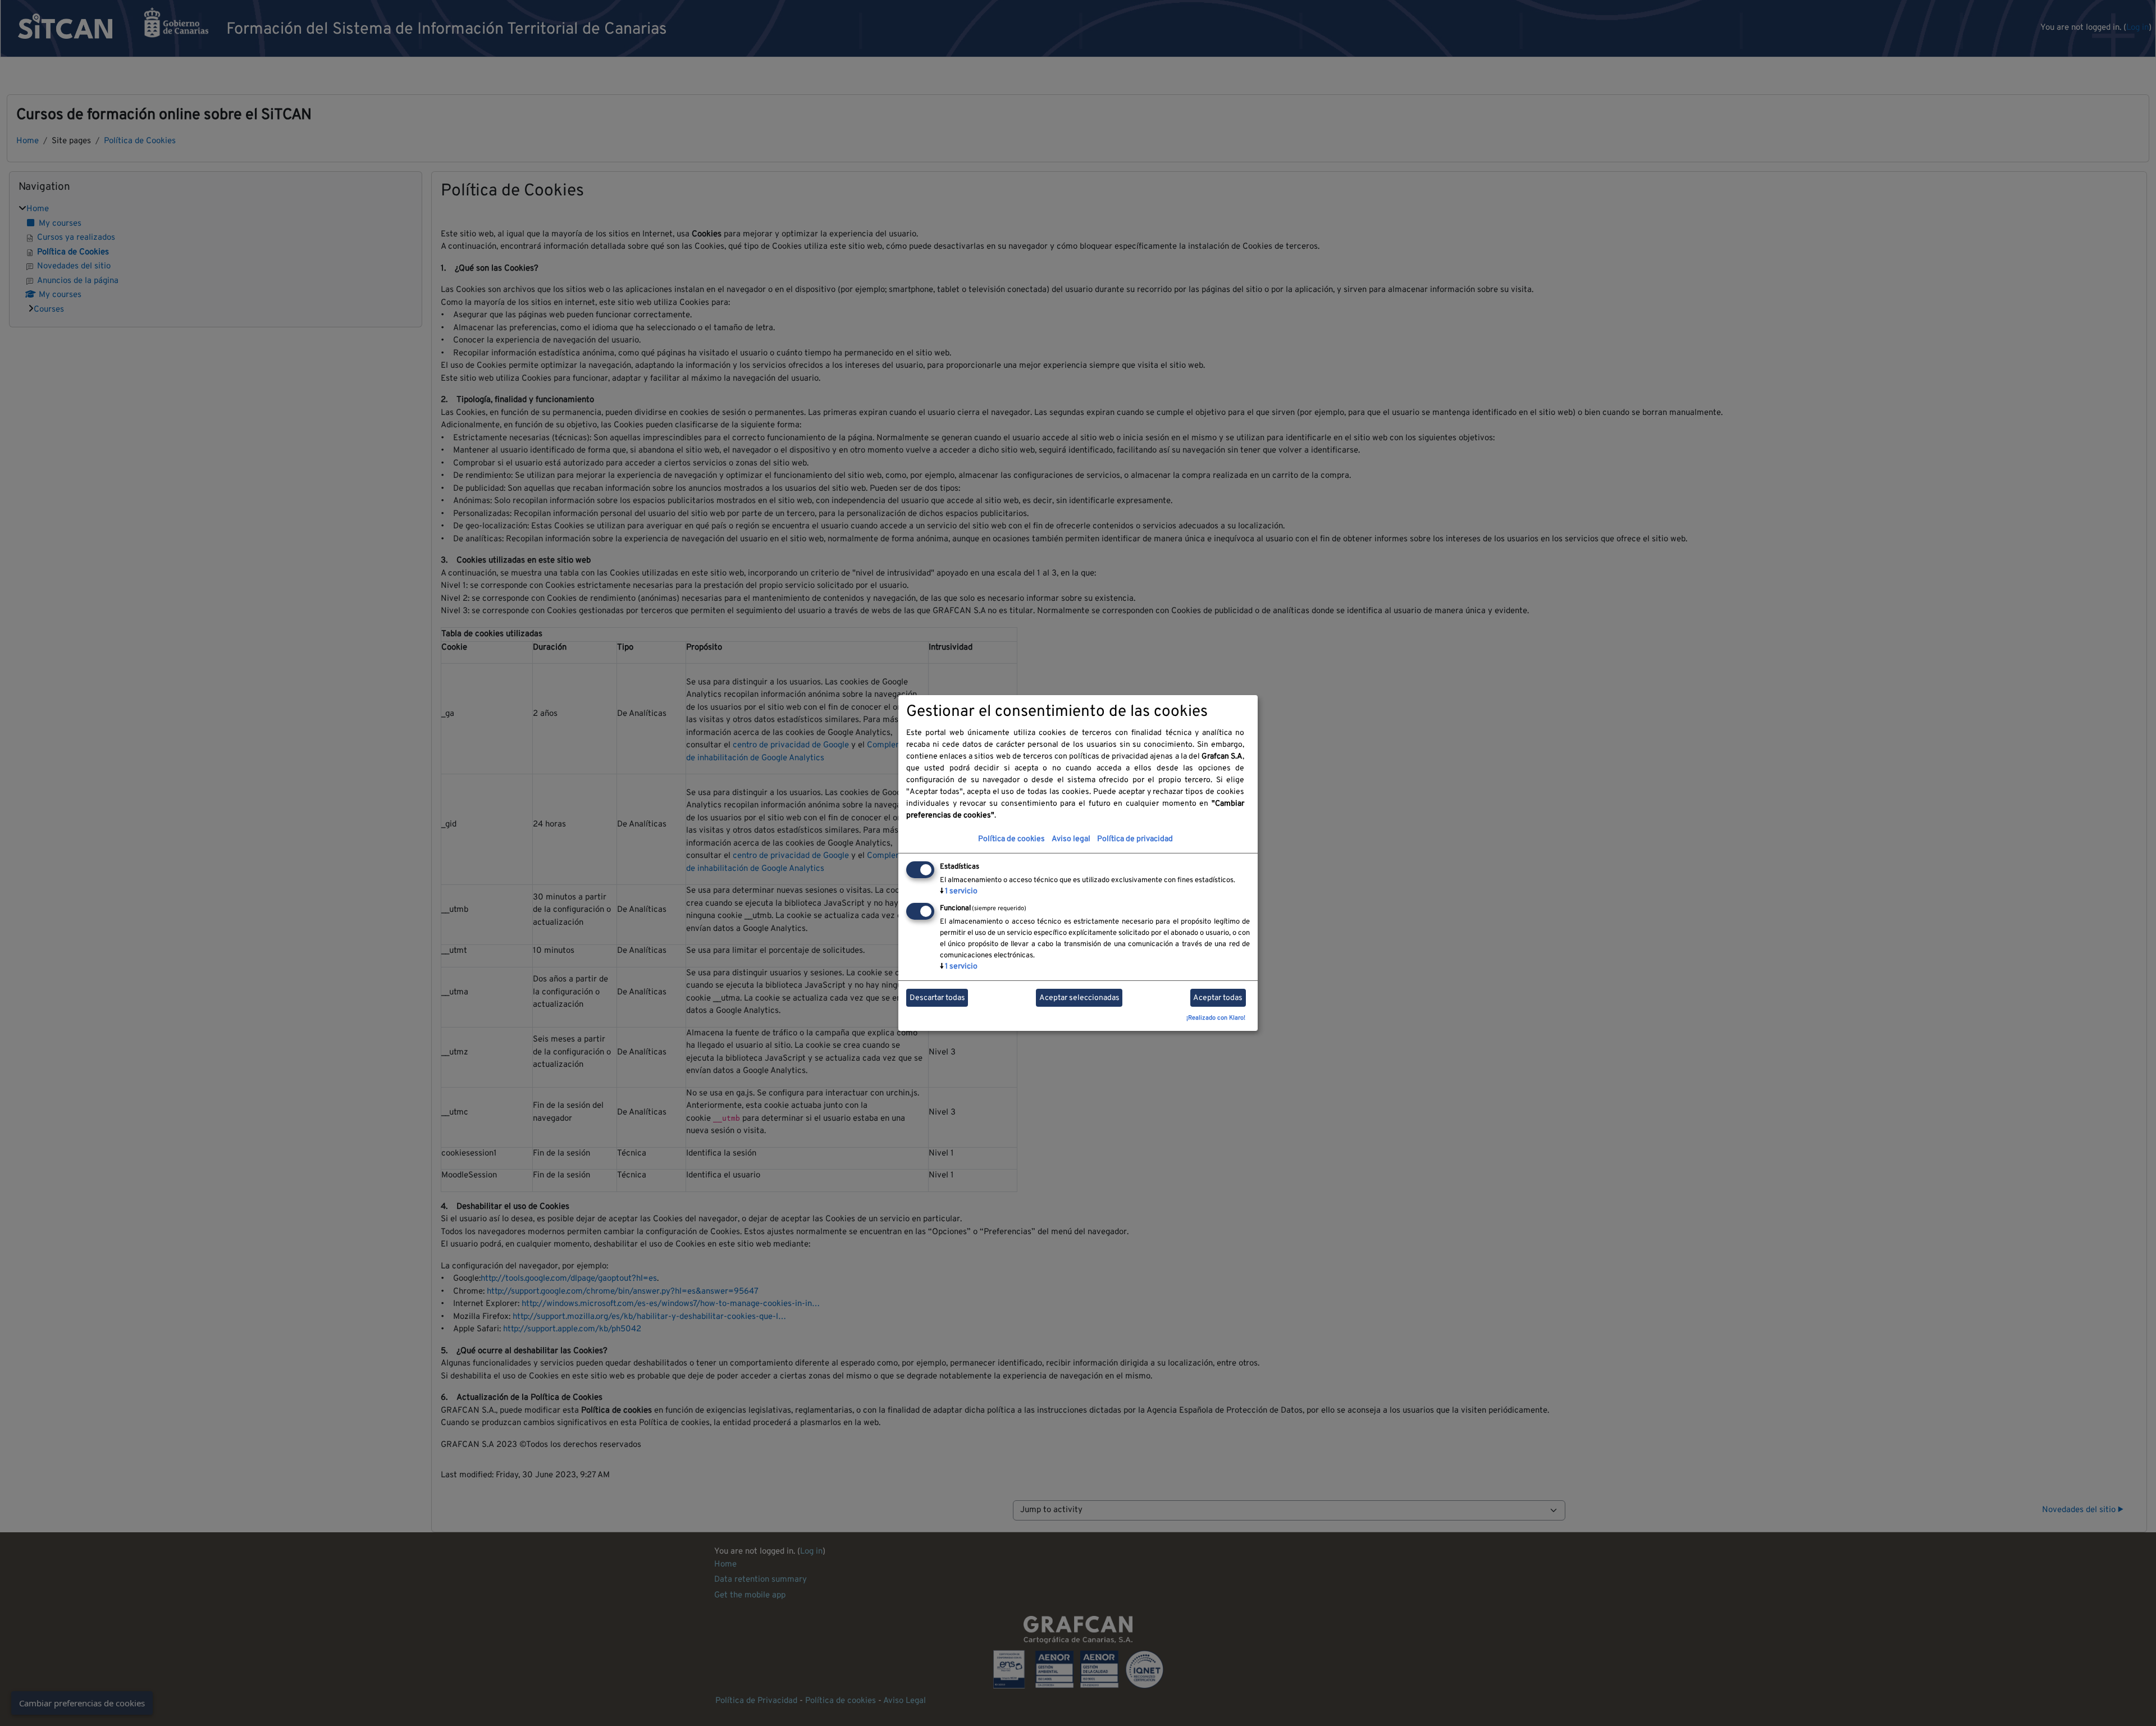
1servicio (959, 891)
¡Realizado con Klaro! (1216, 1018)
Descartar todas (937, 998)
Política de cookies (1011, 839)
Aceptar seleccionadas (1079, 998)
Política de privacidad (1135, 839)
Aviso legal (1071, 839)
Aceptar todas (1218, 998)
